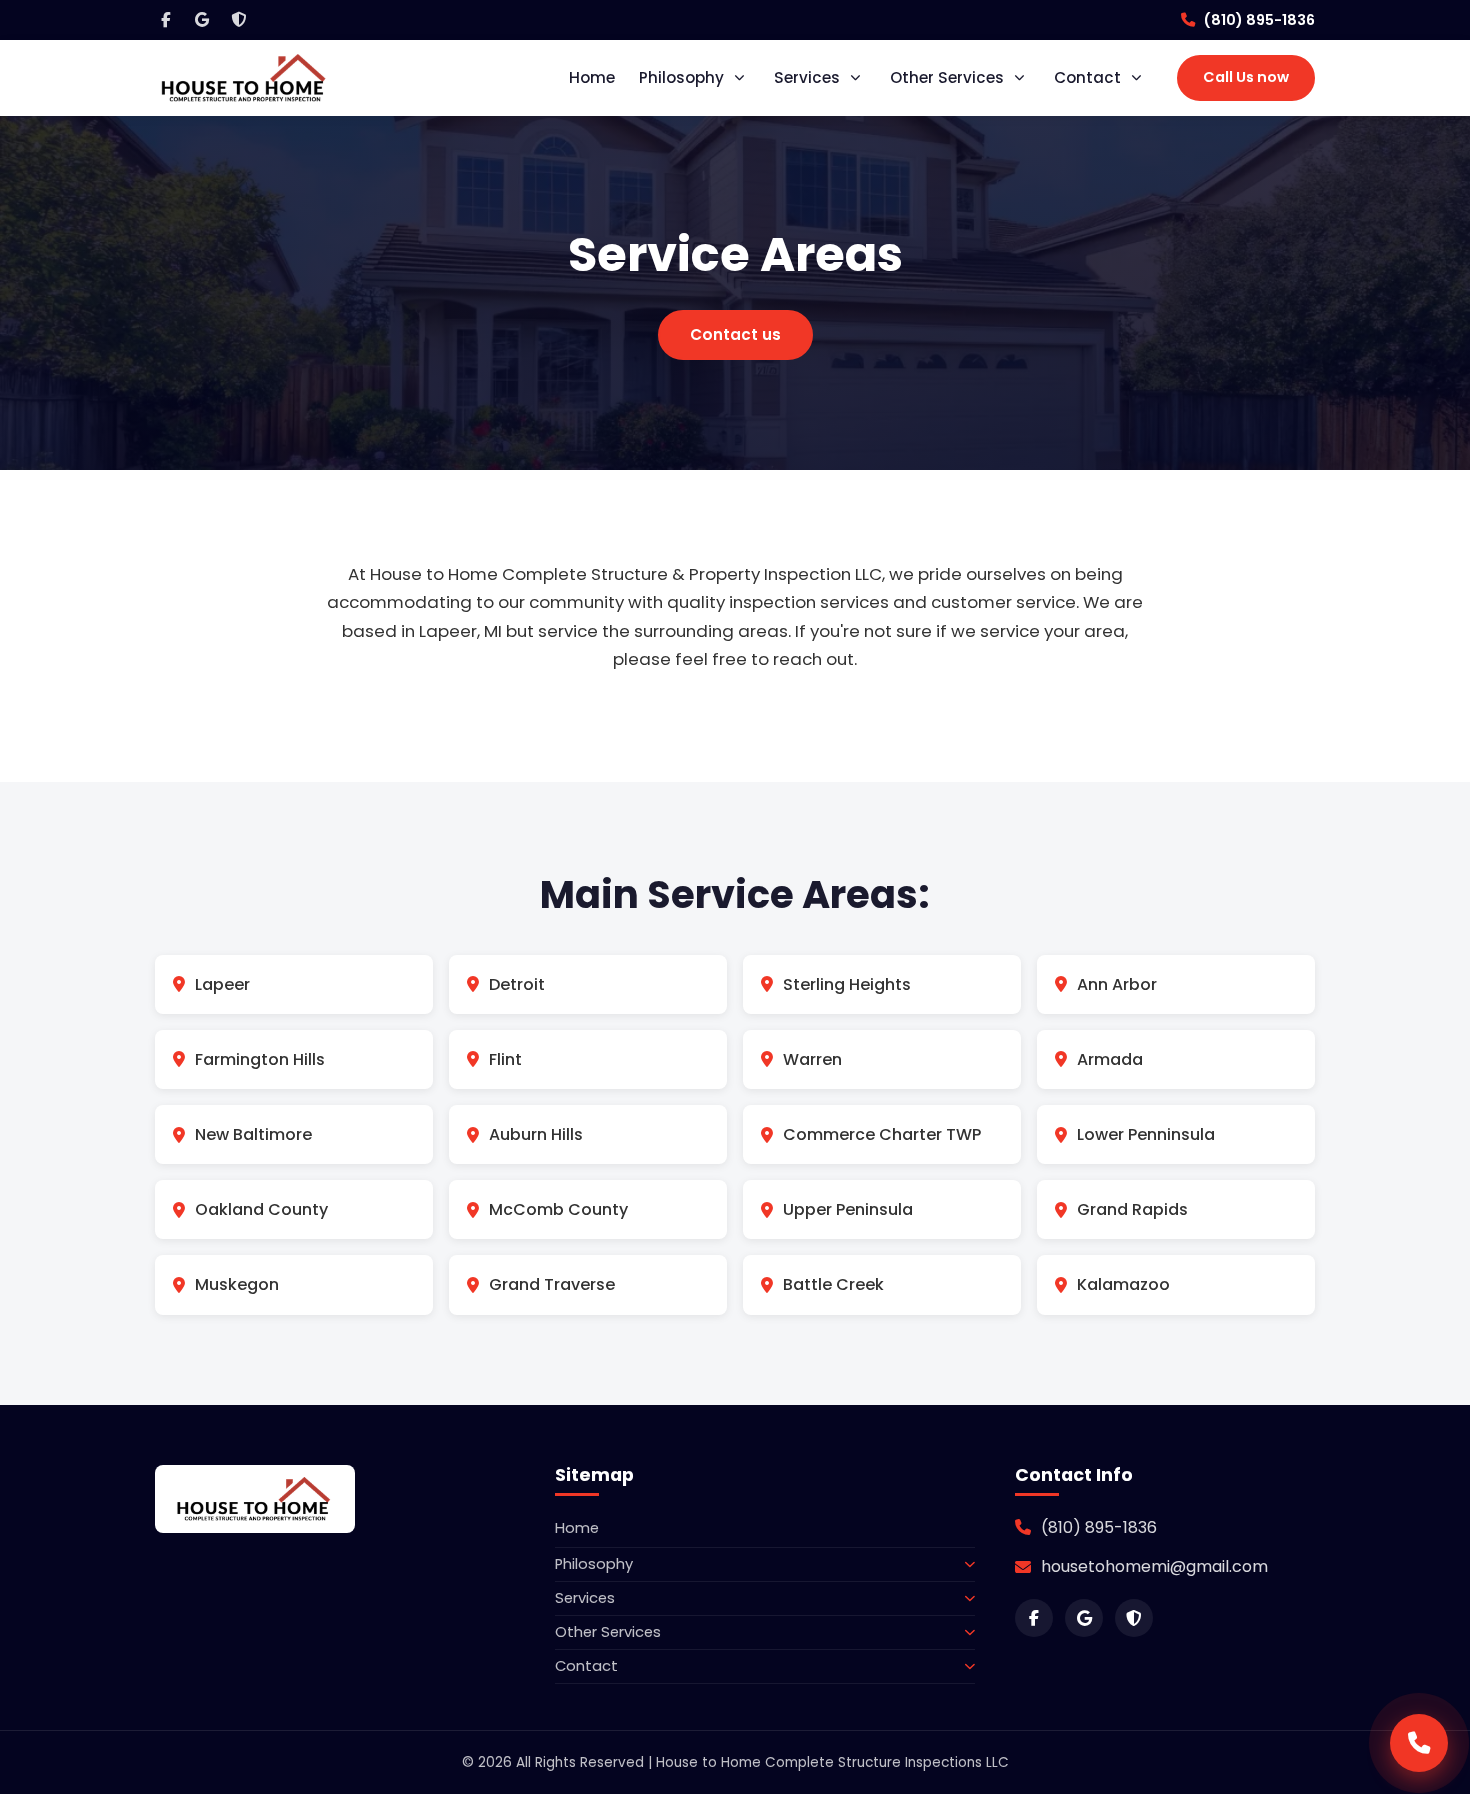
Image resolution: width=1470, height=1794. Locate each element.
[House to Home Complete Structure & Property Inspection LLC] (245, 77)
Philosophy (681, 77)
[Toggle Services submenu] (859, 78)
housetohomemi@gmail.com (1154, 1566)
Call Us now (1246, 77)
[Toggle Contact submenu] (1140, 78)
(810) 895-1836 (1259, 20)
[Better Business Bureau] (238, 20)
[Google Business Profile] (202, 20)
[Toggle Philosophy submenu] (743, 78)
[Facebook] (166, 20)
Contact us (735, 334)
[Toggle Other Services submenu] (1023, 78)
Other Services (947, 77)
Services (807, 77)
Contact (1087, 77)
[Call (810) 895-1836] (1419, 1743)
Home (592, 77)
